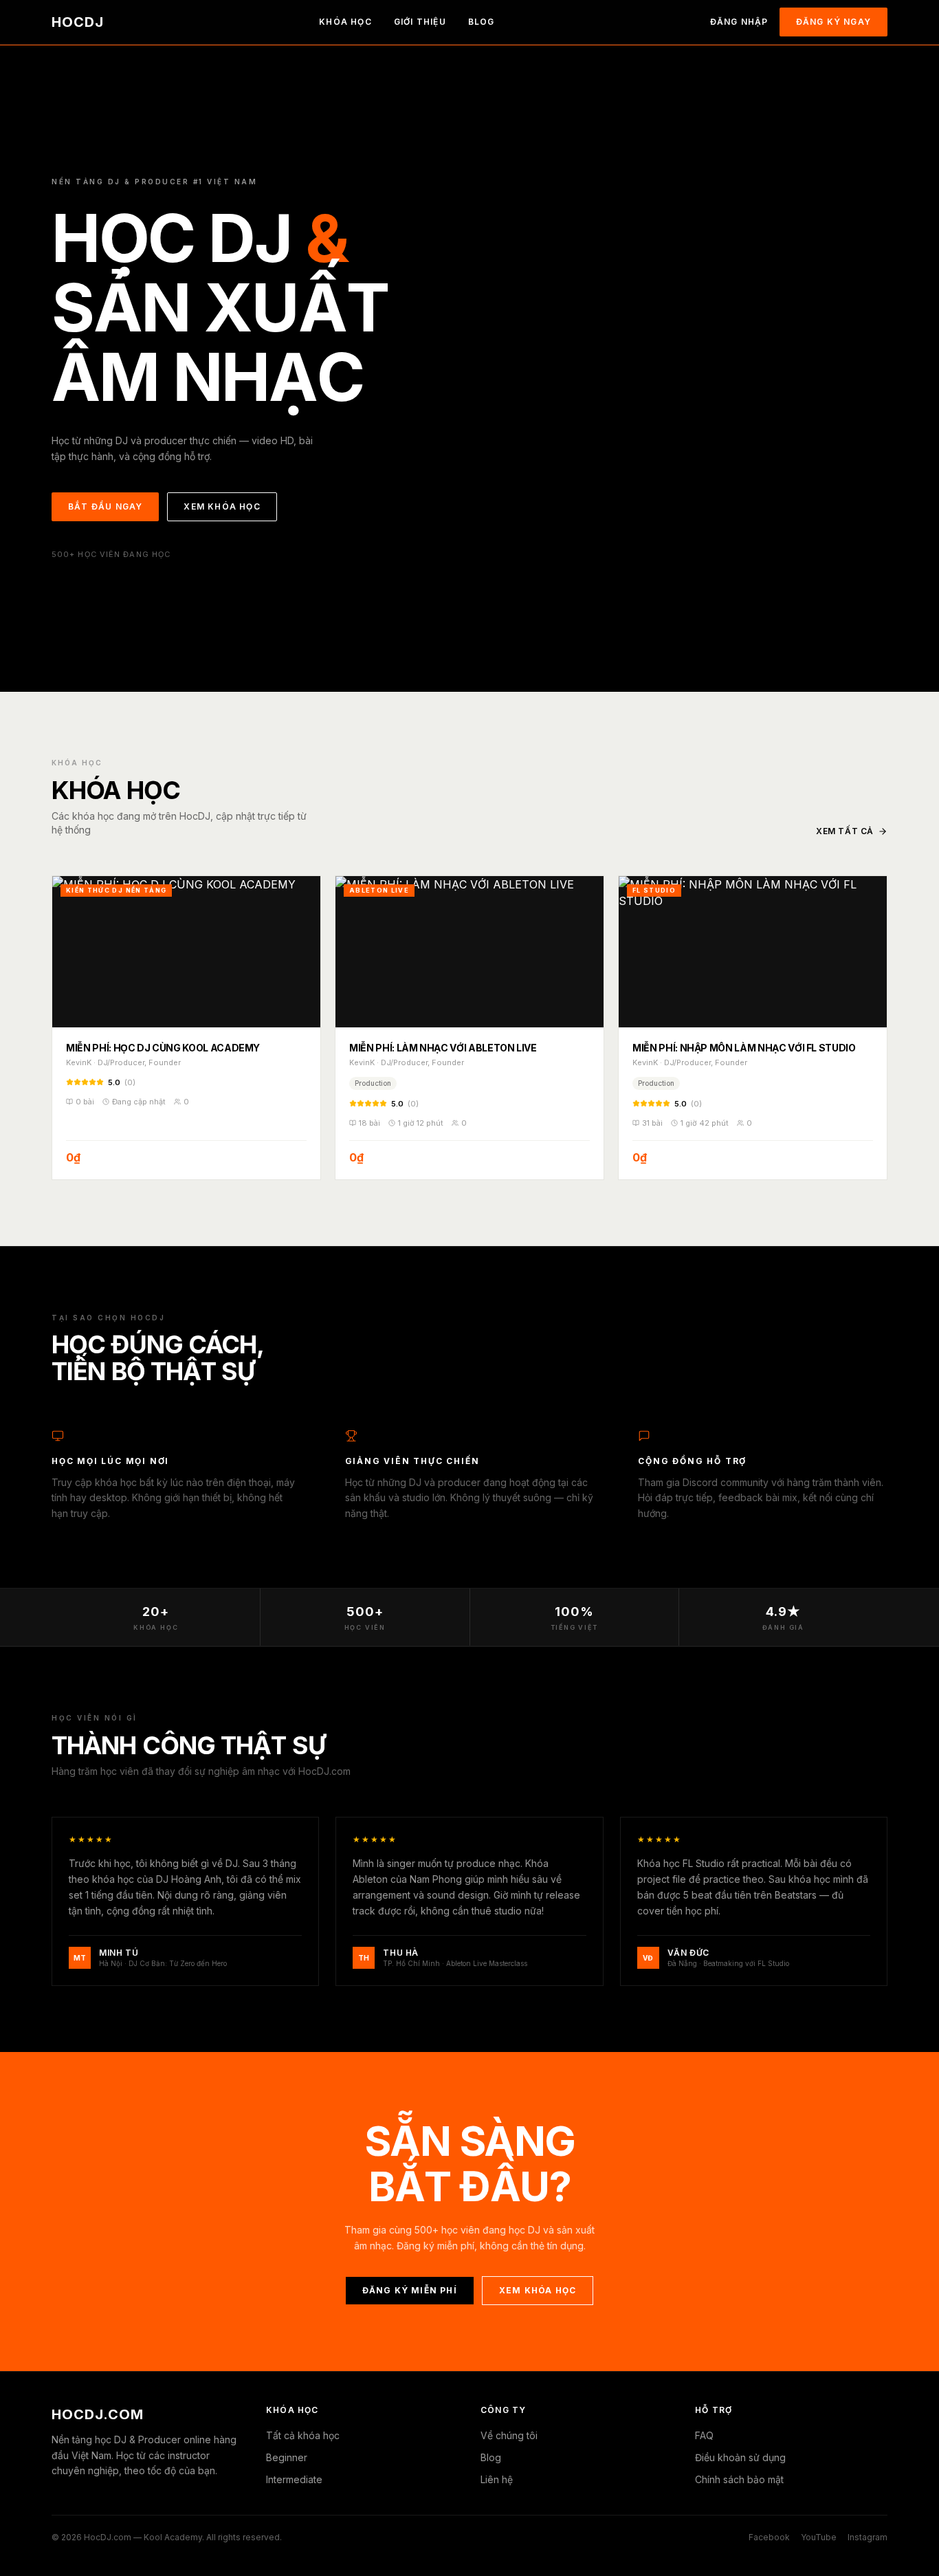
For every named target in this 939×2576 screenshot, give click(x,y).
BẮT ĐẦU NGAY (105, 506)
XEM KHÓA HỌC (222, 506)
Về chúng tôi (509, 2435)
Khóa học (345, 22)
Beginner (287, 2457)
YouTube (819, 2537)
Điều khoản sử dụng (740, 2457)
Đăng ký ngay (833, 22)
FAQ (704, 2435)
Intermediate (294, 2479)
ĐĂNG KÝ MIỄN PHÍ (410, 2290)
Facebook (769, 2537)
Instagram (868, 2537)
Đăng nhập (739, 22)
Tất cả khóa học (303, 2435)
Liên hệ (497, 2479)
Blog (482, 22)
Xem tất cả (845, 831)
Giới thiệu (420, 22)
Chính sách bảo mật (739, 2479)
